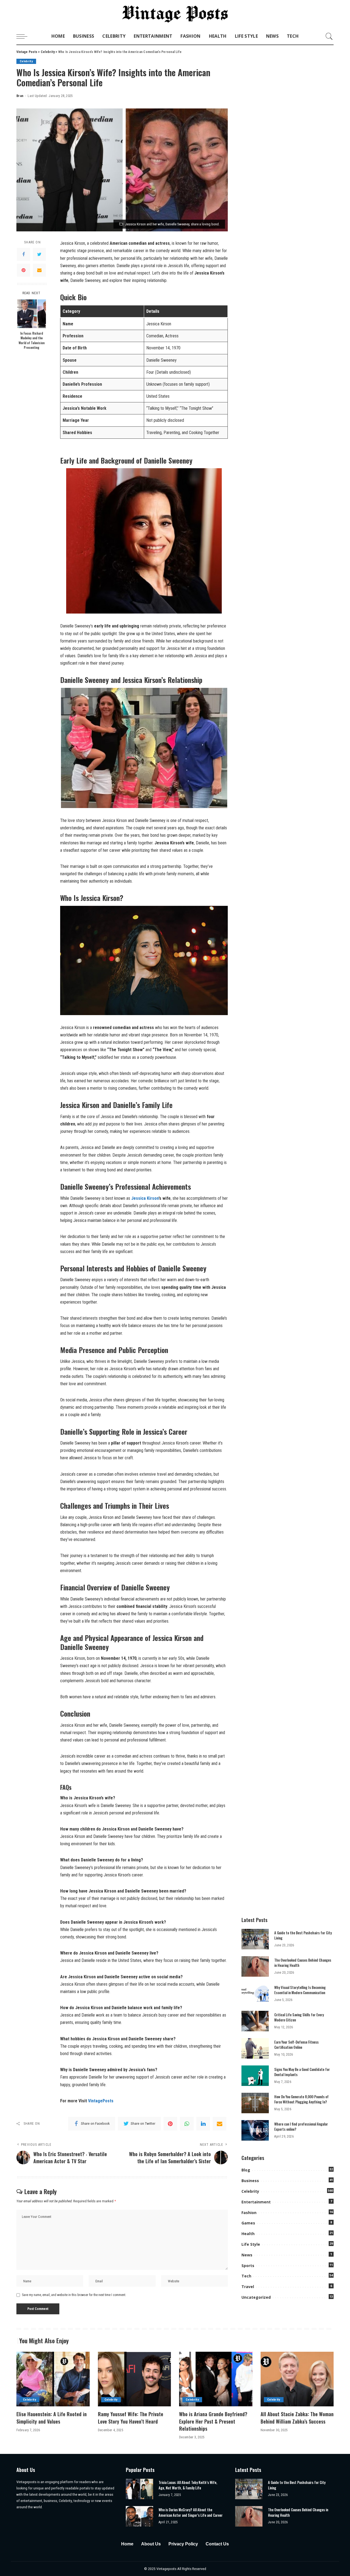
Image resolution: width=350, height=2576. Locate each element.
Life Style (251, 2244)
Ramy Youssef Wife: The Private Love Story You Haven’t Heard (131, 2418)
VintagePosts (101, 2101)
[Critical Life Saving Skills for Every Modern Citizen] (255, 2021)
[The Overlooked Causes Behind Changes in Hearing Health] (255, 1966)
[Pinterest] (24, 270)
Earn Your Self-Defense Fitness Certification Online (296, 2045)
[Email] (39, 270)
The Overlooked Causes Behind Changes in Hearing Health (303, 1963)
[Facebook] (24, 255)
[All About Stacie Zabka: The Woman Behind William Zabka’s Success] (297, 2379)
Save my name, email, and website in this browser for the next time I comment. (74, 2295)
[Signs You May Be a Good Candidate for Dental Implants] (255, 2076)
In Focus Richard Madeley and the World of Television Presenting (32, 340)
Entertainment (256, 2202)
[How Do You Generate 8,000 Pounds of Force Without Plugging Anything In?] (255, 2103)
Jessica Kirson (145, 1198)
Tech (246, 2276)
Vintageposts (167, 2569)
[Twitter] (39, 255)
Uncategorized (256, 2297)
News (247, 2255)
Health (248, 2234)
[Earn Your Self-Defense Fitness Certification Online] (255, 2048)
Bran (20, 96)
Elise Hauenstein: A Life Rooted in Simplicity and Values (52, 2418)
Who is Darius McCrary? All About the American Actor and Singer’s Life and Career (191, 2512)
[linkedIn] (203, 2124)
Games (248, 2223)
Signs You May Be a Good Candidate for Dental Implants (302, 2072)
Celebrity (26, 61)
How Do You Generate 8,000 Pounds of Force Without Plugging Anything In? (301, 2099)
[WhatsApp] (187, 2124)
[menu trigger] (25, 36)
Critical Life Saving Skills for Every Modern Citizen (299, 2017)
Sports (248, 2266)
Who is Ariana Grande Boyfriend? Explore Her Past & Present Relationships (213, 2421)
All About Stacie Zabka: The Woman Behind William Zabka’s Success (297, 2418)
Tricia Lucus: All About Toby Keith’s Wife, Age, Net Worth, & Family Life (188, 2485)
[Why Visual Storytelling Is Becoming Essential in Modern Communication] (255, 1994)
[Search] (329, 36)
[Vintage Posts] (175, 14)
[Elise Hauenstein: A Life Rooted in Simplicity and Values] (53, 2379)
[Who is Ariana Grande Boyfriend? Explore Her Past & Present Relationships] (216, 2379)
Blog (246, 2170)
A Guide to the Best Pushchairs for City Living (303, 1935)
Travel (248, 2287)
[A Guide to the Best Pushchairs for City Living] (255, 1939)
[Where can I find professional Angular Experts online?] (255, 2130)
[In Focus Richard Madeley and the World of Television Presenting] (32, 314)
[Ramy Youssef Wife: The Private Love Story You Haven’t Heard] (135, 2379)
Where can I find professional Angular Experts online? (301, 2127)
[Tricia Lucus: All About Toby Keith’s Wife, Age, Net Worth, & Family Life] (139, 2489)
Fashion (249, 2213)
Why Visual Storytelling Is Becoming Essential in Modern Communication (300, 1990)
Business (250, 2181)
